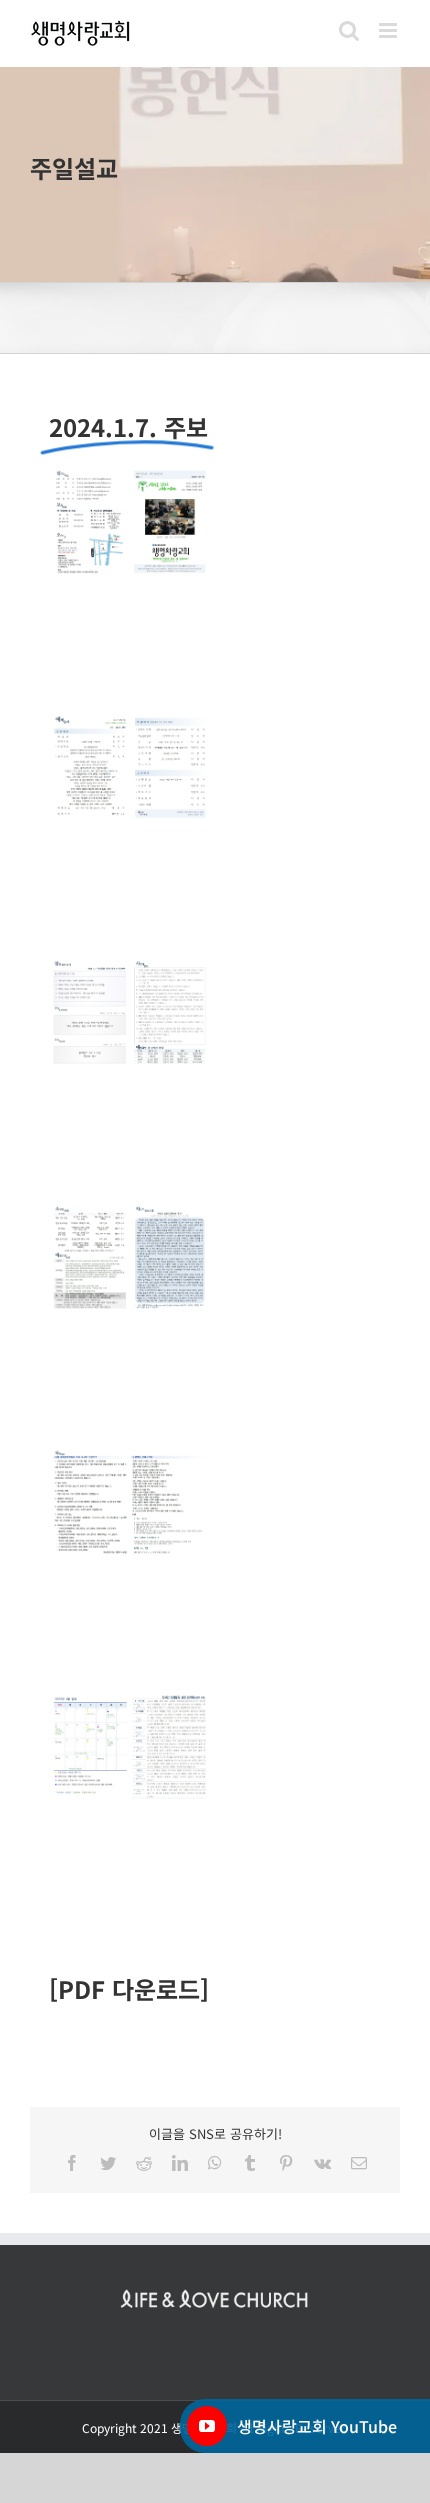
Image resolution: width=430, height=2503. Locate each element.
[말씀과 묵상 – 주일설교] (215, 174)
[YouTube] (207, 2426)
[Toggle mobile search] (349, 30)
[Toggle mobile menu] (389, 30)
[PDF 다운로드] (129, 1988)
